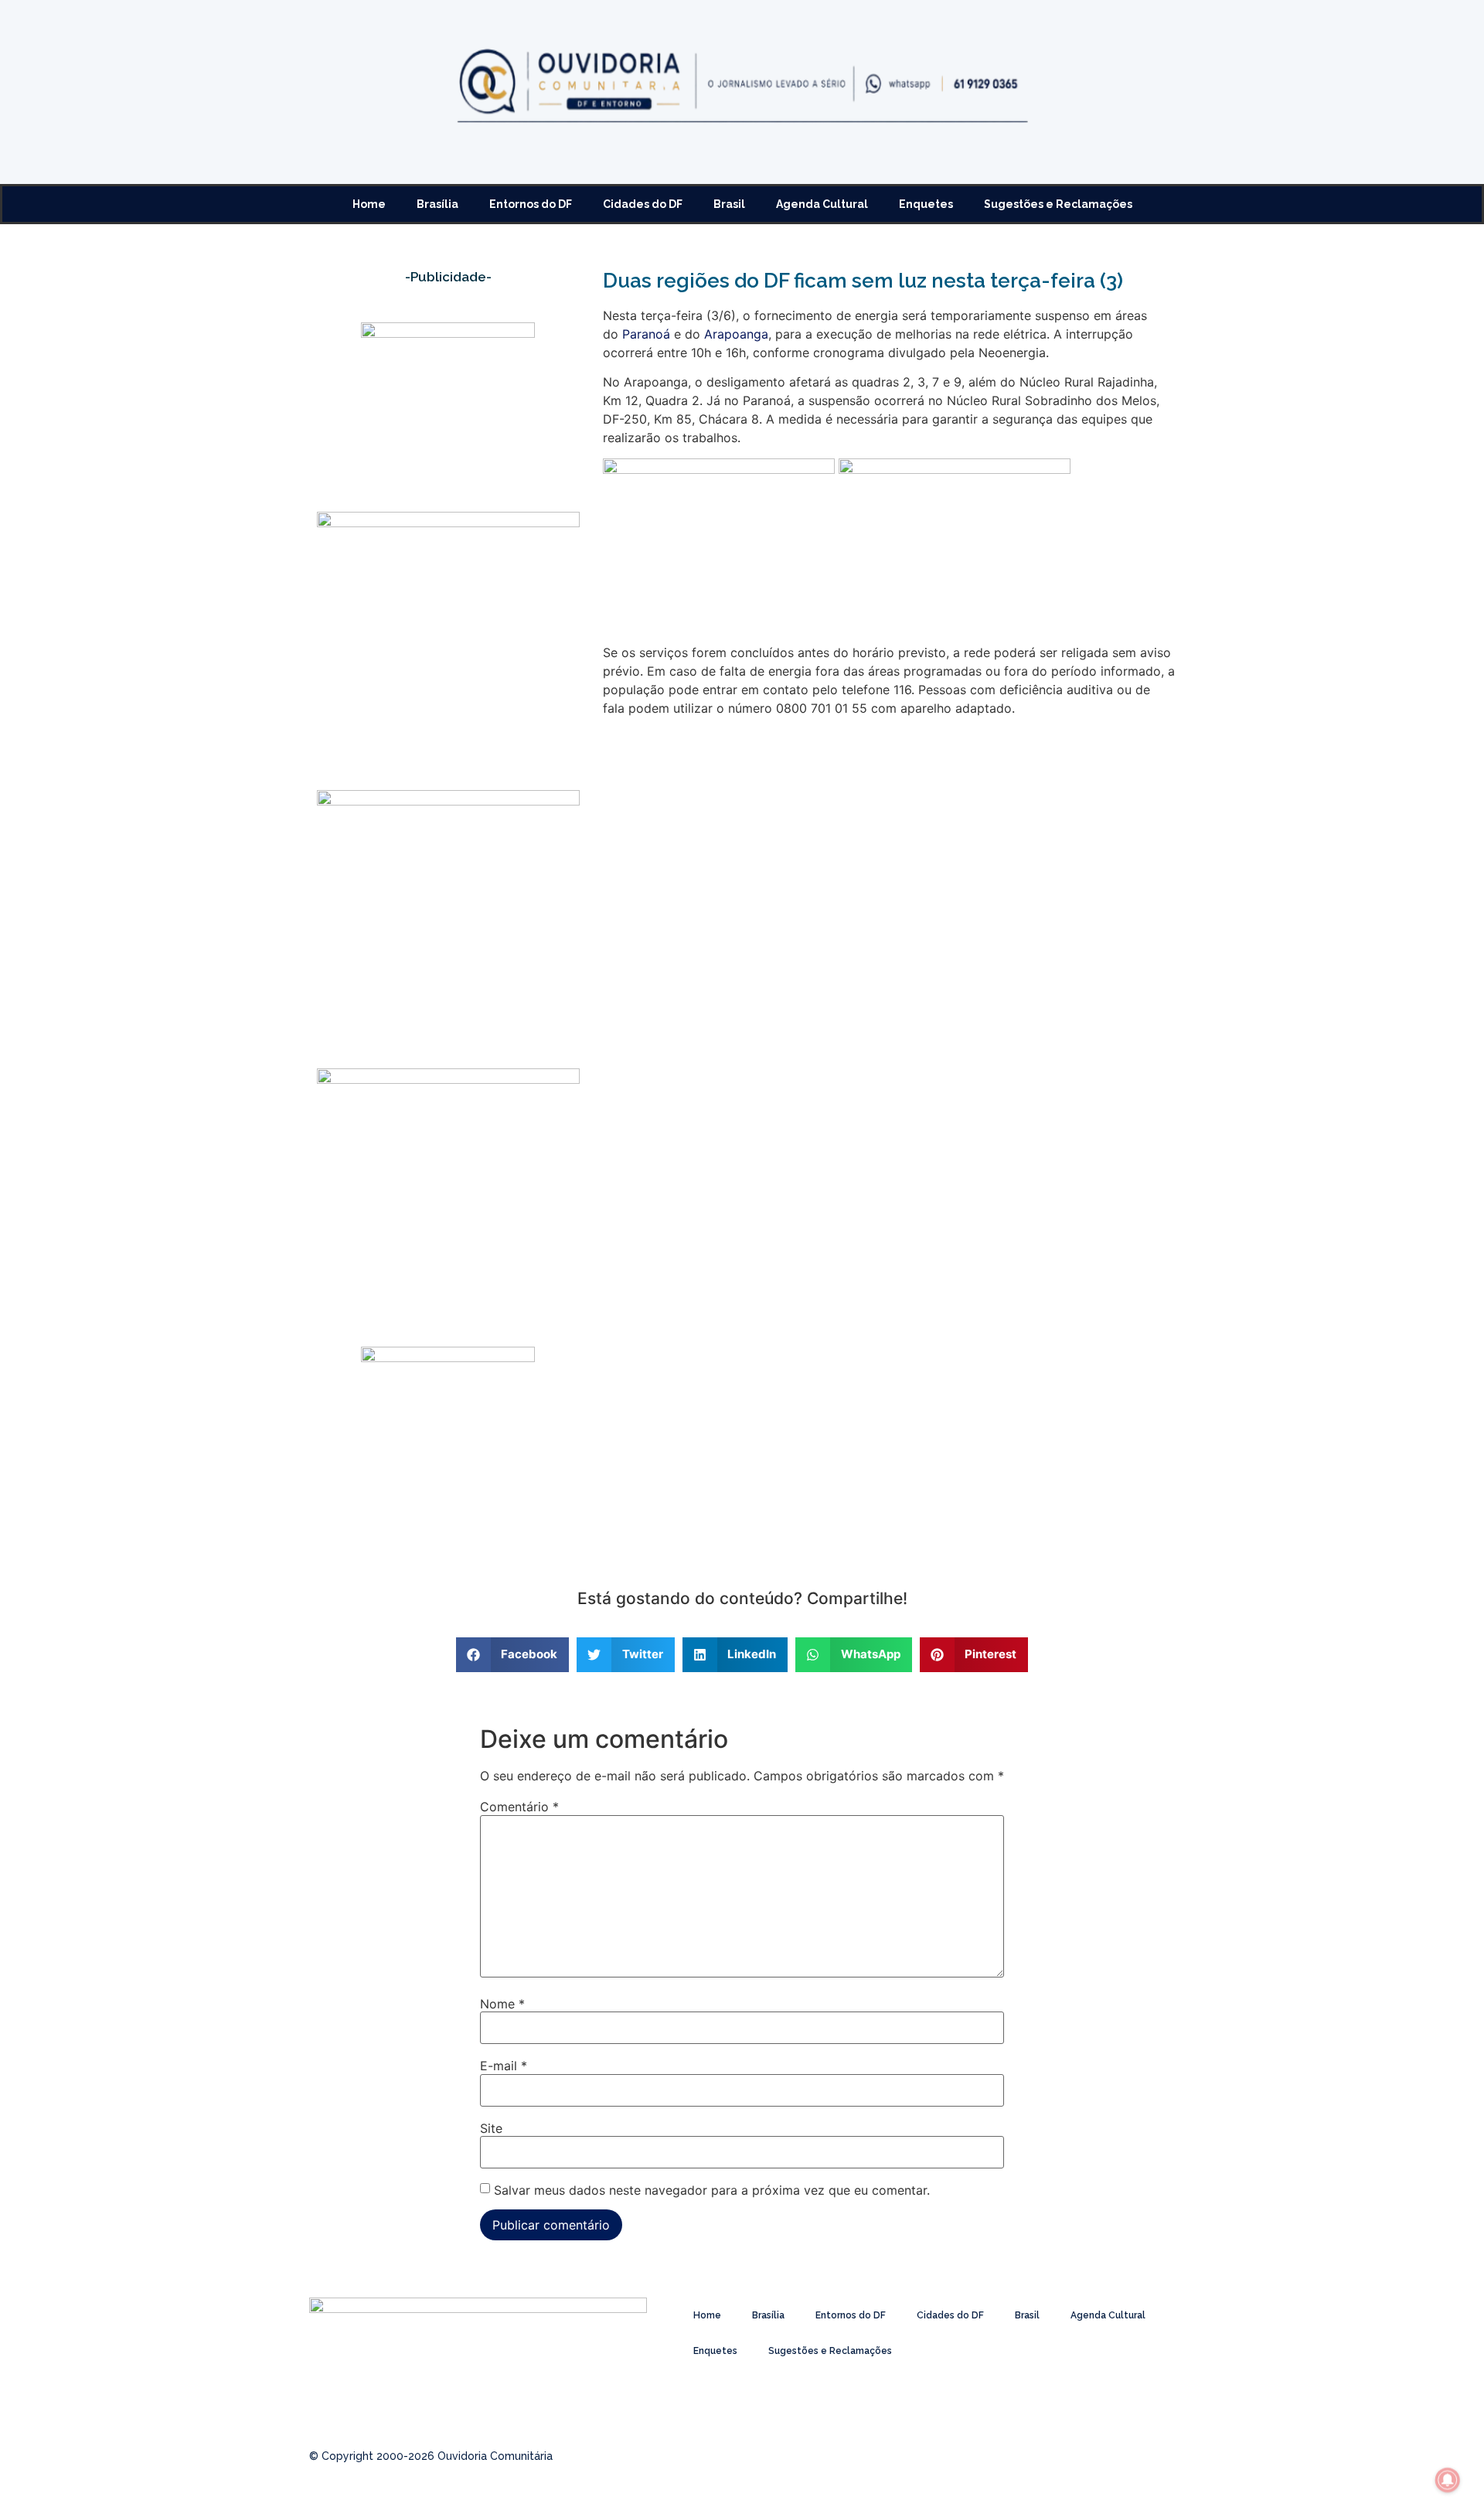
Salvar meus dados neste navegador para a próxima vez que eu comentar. (712, 2190)
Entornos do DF (531, 204)
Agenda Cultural (822, 204)
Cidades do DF (643, 204)
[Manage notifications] (1448, 2480)
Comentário (519, 1807)
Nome (502, 2004)
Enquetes (926, 204)
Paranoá (646, 334)
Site (491, 2128)
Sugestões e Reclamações (1058, 204)
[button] (513, 1655)
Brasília (437, 204)
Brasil (729, 204)
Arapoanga (736, 334)
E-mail (504, 2066)
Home (369, 204)
